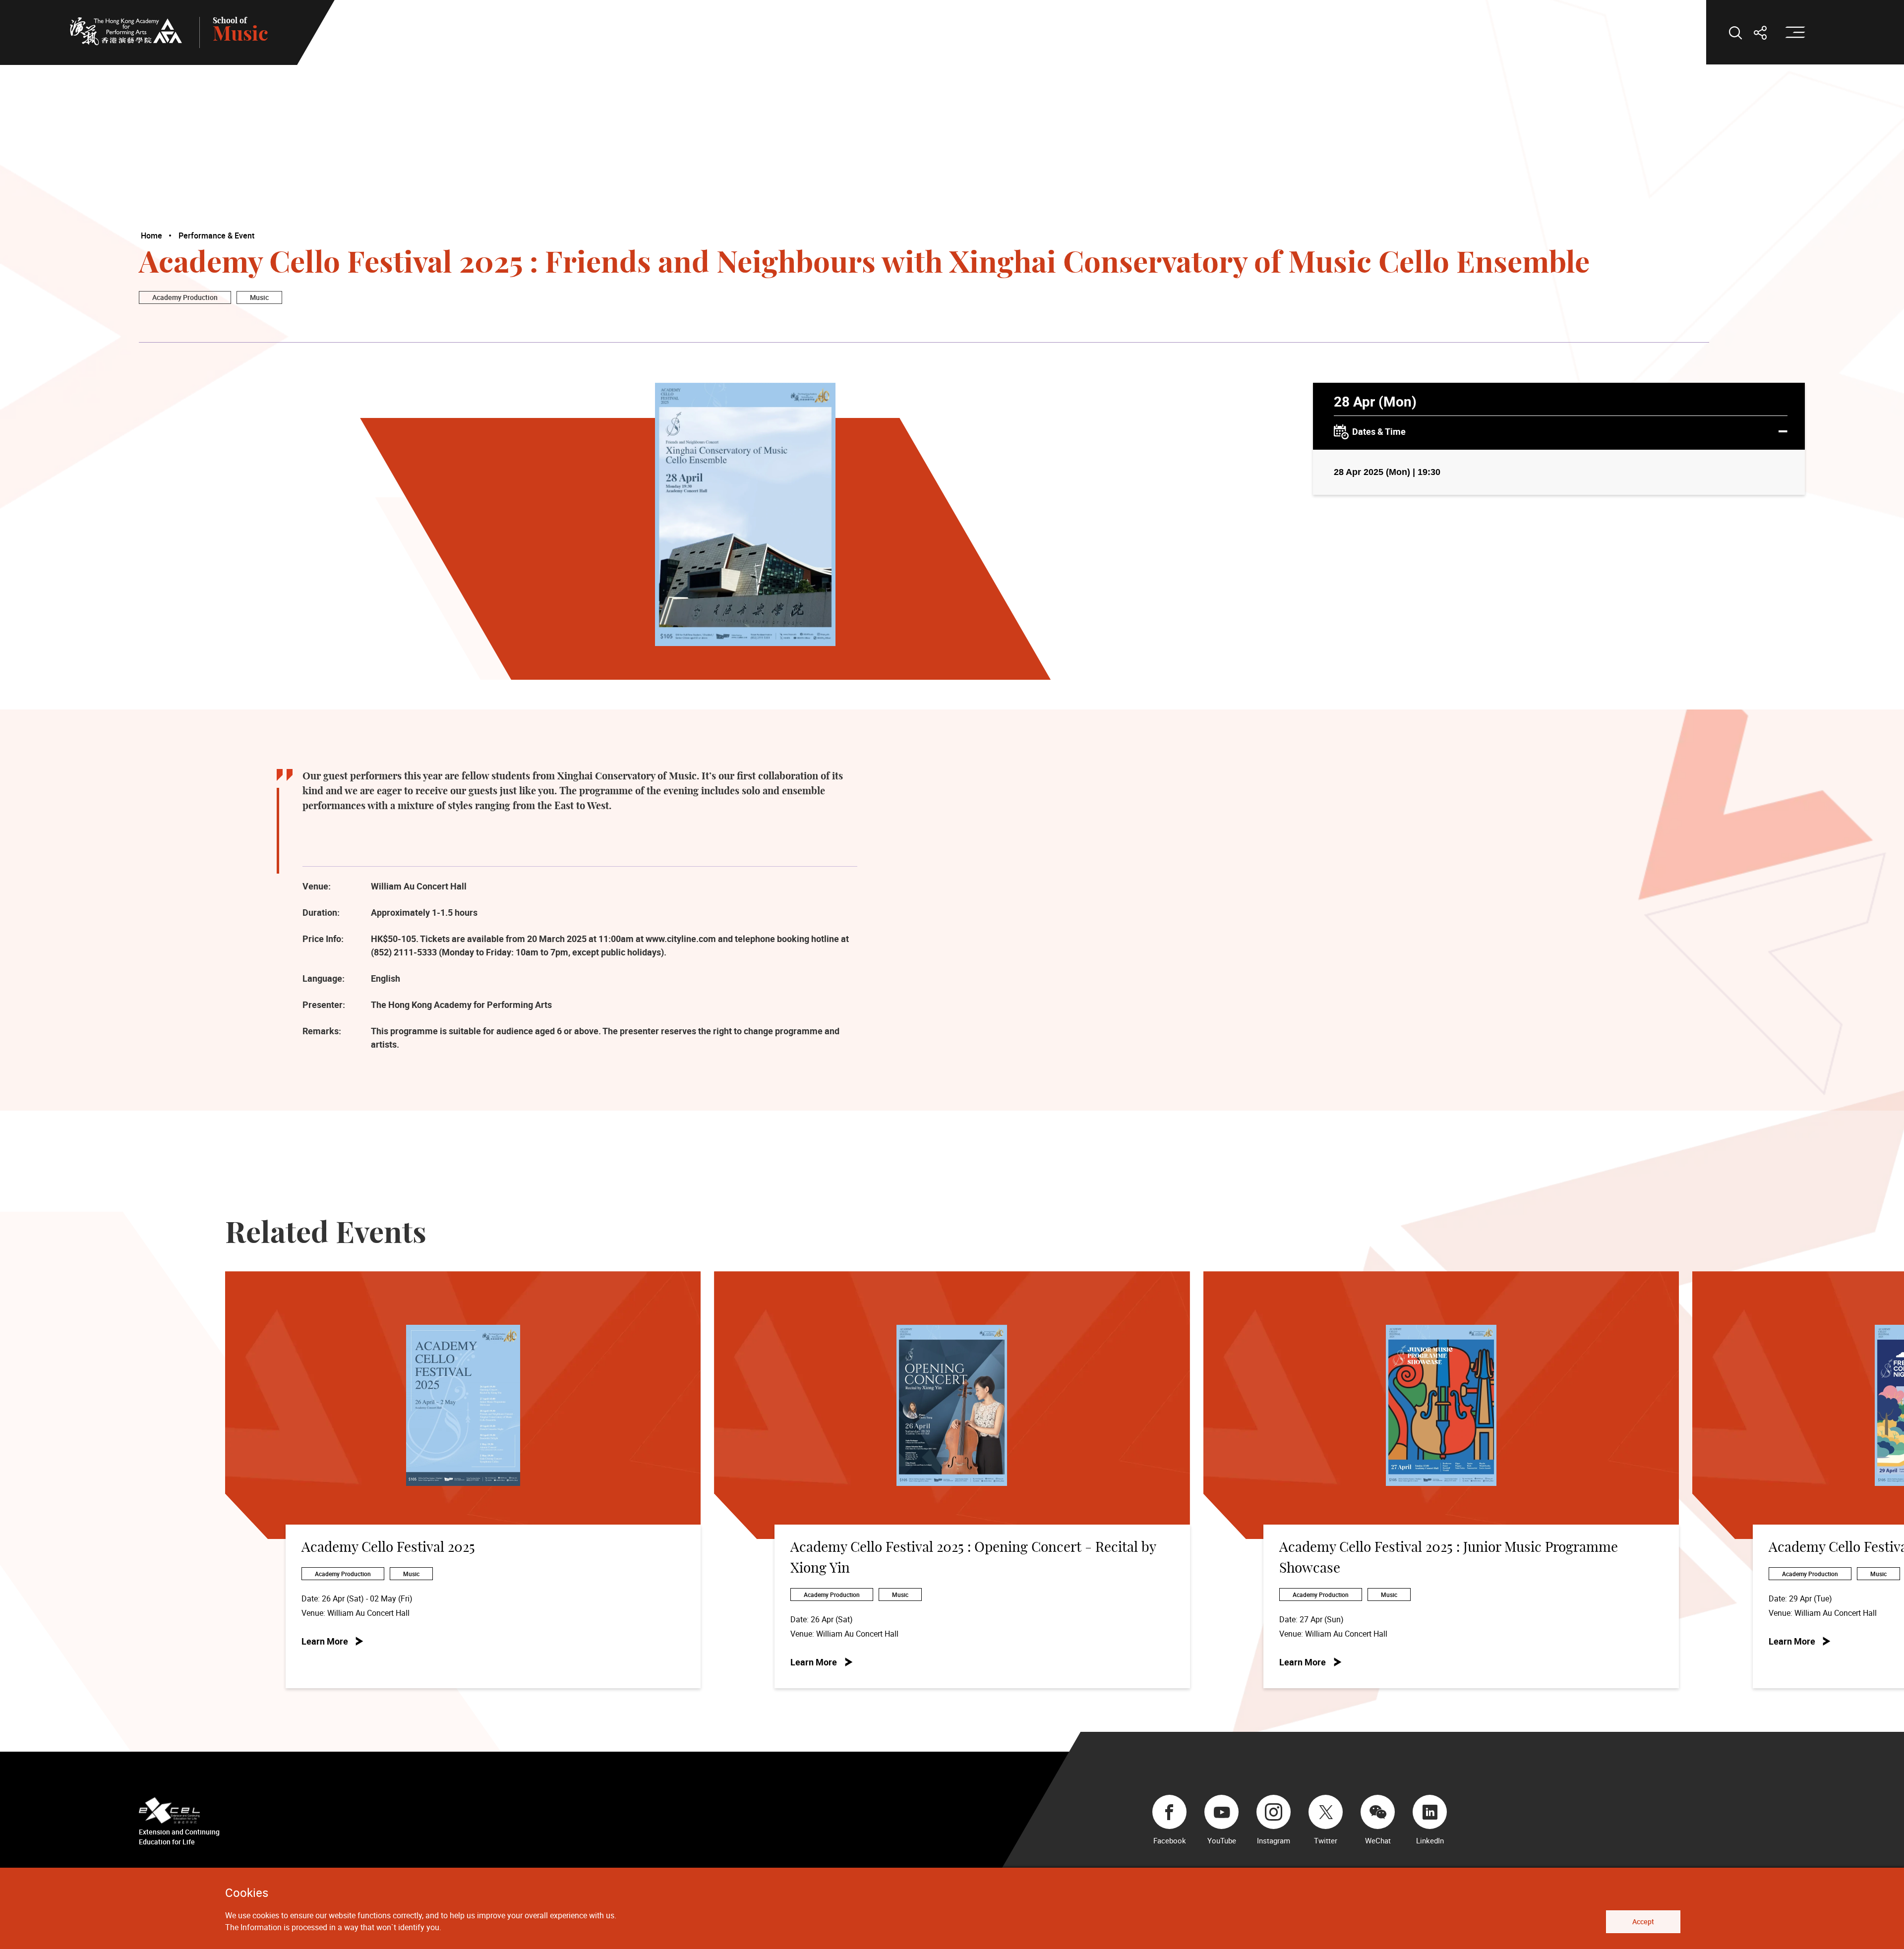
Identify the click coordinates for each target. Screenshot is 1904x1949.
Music (259, 297)
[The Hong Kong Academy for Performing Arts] (126, 31)
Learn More (325, 1641)
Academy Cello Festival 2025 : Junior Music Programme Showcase (1449, 1558)
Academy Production (185, 297)
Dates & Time (1379, 431)
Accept (1643, 1921)
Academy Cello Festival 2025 (388, 1548)
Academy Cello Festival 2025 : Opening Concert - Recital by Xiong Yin (973, 1558)
